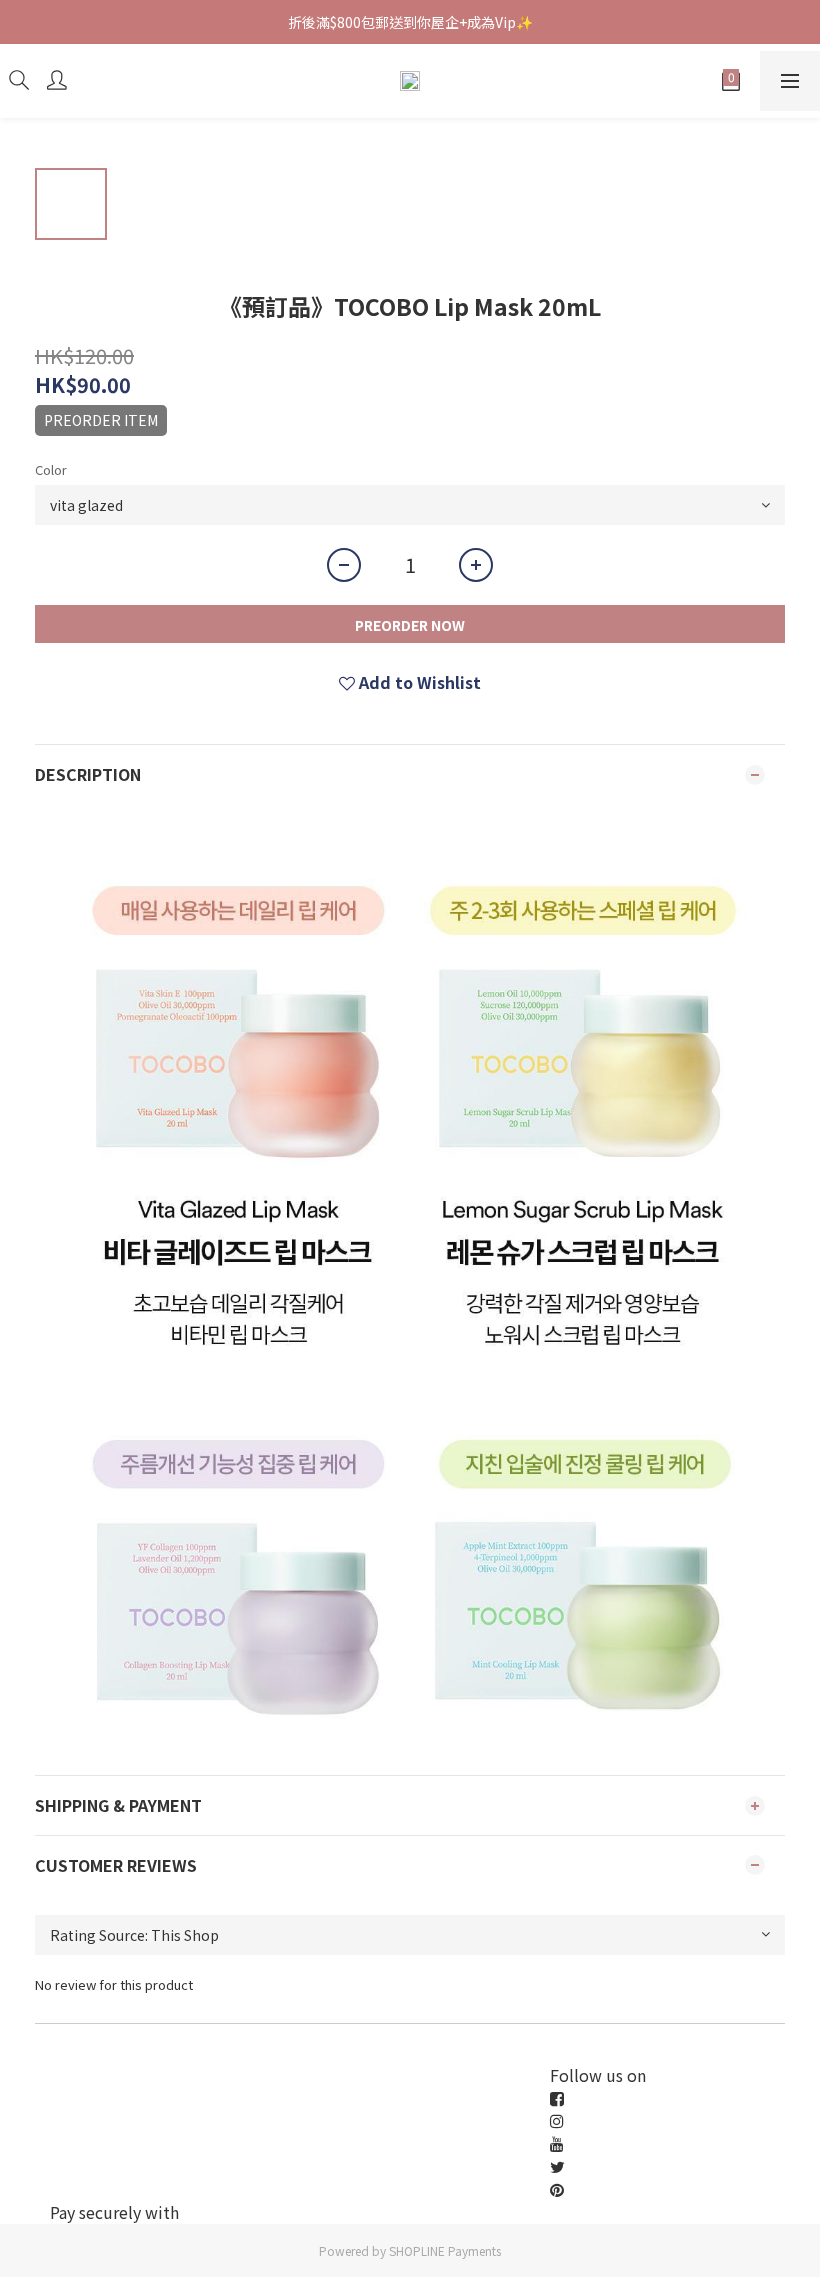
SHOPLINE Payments (445, 2250)
